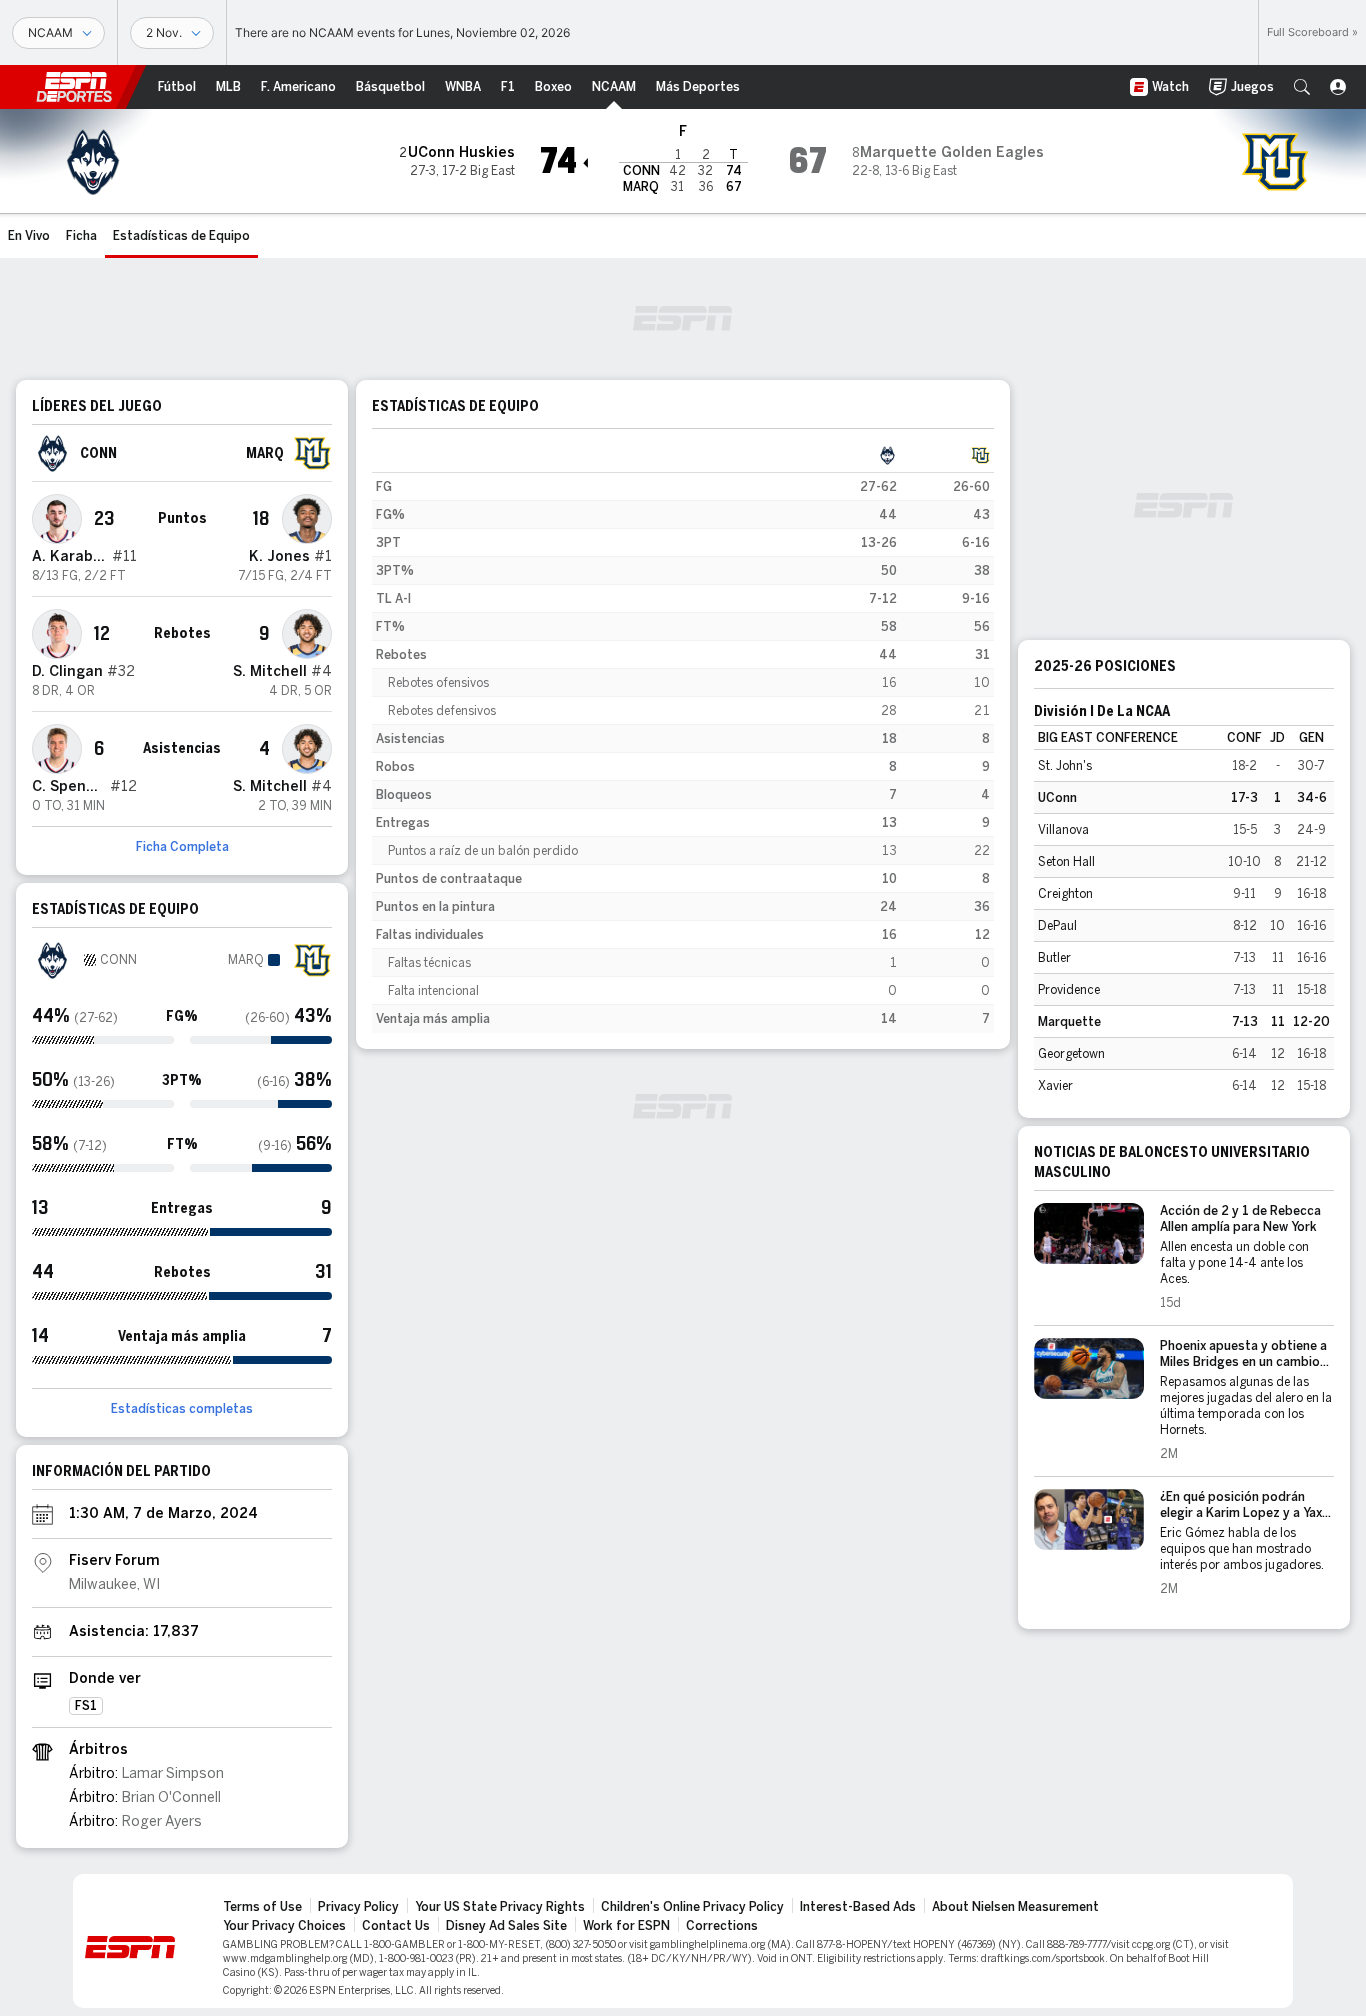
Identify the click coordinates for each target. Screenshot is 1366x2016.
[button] (1302, 87)
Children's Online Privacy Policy (692, 1907)
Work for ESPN (626, 1926)
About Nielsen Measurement (1015, 1907)
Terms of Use (262, 1907)
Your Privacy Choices (284, 1926)
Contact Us (396, 1926)
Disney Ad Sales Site (506, 1926)
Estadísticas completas (182, 1409)
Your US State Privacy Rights (500, 1907)
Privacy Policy (358, 1907)
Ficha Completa (182, 847)
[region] (683, 737)
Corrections (722, 1926)
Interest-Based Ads (858, 1907)
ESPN (74, 87)
